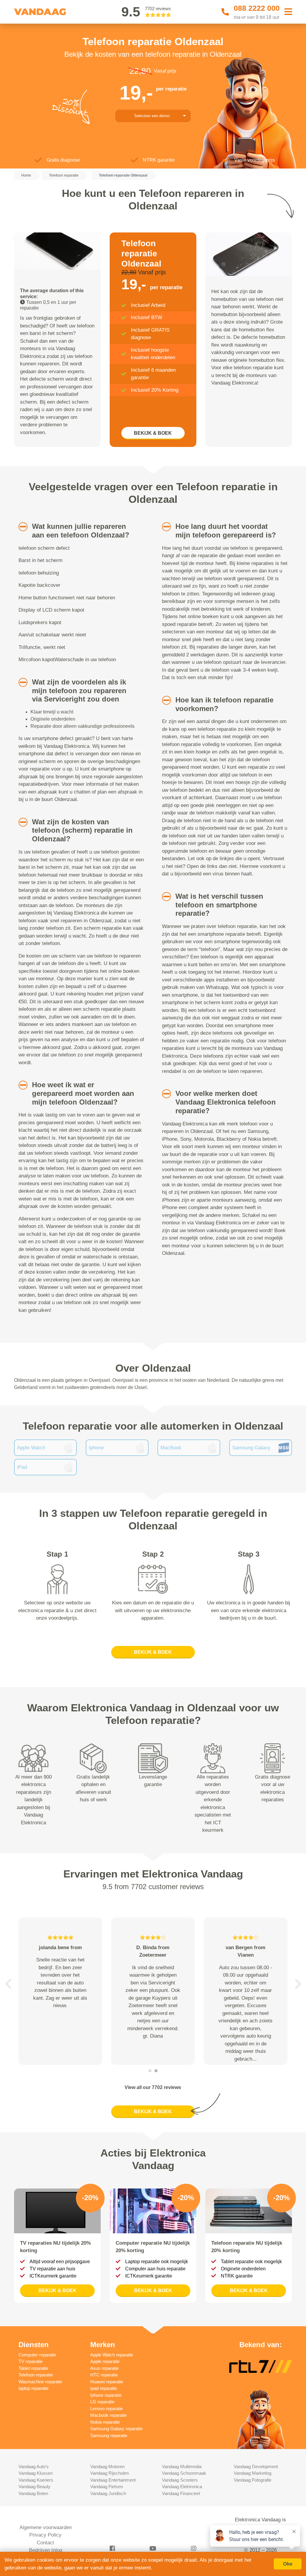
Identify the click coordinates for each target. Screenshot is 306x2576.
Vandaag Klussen (36, 2473)
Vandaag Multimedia (182, 2467)
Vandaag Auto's (34, 2467)
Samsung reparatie (109, 2435)
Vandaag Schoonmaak (184, 2473)
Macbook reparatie (108, 2415)
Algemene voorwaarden (46, 2527)
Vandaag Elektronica (182, 2487)
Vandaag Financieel (181, 2493)
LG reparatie (102, 2402)
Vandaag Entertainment (113, 2480)
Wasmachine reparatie (40, 2382)
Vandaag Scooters (180, 2480)
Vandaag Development (256, 2467)
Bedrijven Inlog (46, 2550)
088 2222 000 (257, 8)
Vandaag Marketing (253, 2473)
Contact (45, 2543)
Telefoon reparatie (36, 2375)
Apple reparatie (105, 2361)
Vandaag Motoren (107, 2467)
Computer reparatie (37, 2355)
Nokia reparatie (105, 2422)
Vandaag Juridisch (108, 2493)
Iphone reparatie (106, 2395)
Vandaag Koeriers (36, 2480)
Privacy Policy (45, 2535)
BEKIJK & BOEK (153, 433)
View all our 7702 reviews (153, 2087)
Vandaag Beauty (35, 2487)
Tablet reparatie (33, 2368)
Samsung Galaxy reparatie (116, 2429)
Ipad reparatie (104, 2388)
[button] (20, 527)
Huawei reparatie (107, 2382)
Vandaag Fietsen (107, 2487)
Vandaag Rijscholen (110, 2473)
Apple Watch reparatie (112, 2355)
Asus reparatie (104, 2368)
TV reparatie (30, 2361)
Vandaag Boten (33, 2493)
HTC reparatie (104, 2375)
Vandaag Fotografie (253, 2480)
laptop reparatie (33, 2388)
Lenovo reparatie (107, 2409)
